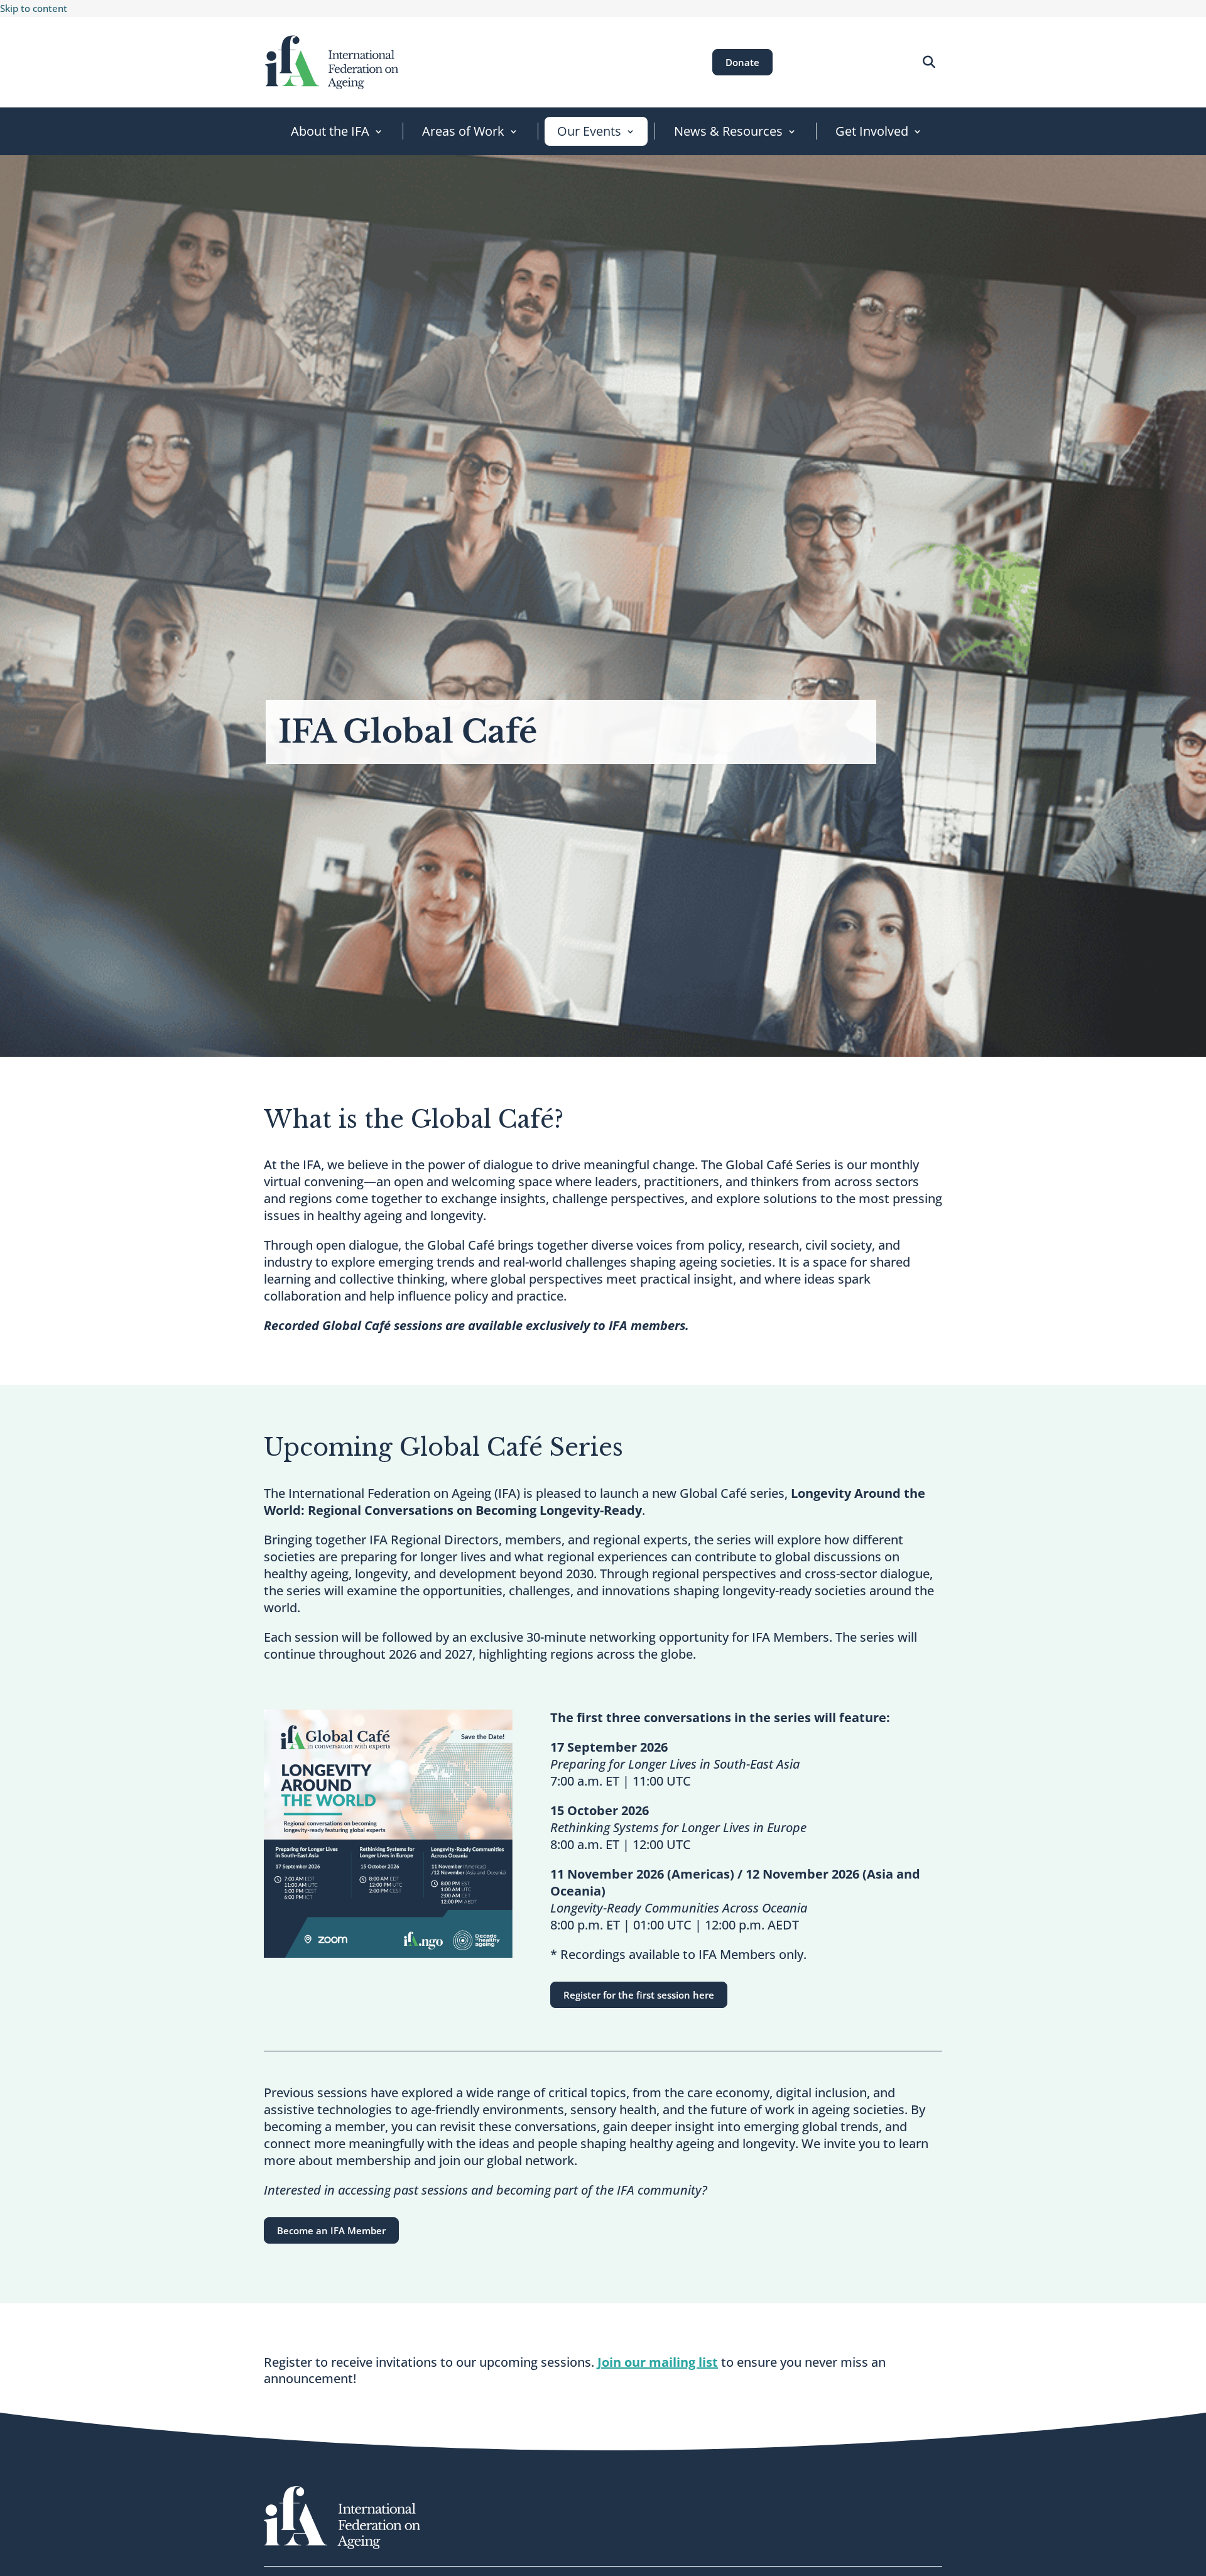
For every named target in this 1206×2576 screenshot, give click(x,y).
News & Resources (728, 131)
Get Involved (872, 131)
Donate (742, 62)
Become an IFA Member (331, 2230)
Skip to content (34, 8)
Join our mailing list (658, 2362)
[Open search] (929, 62)
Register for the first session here (639, 1995)
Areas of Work (463, 131)
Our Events (589, 131)
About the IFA (330, 131)
